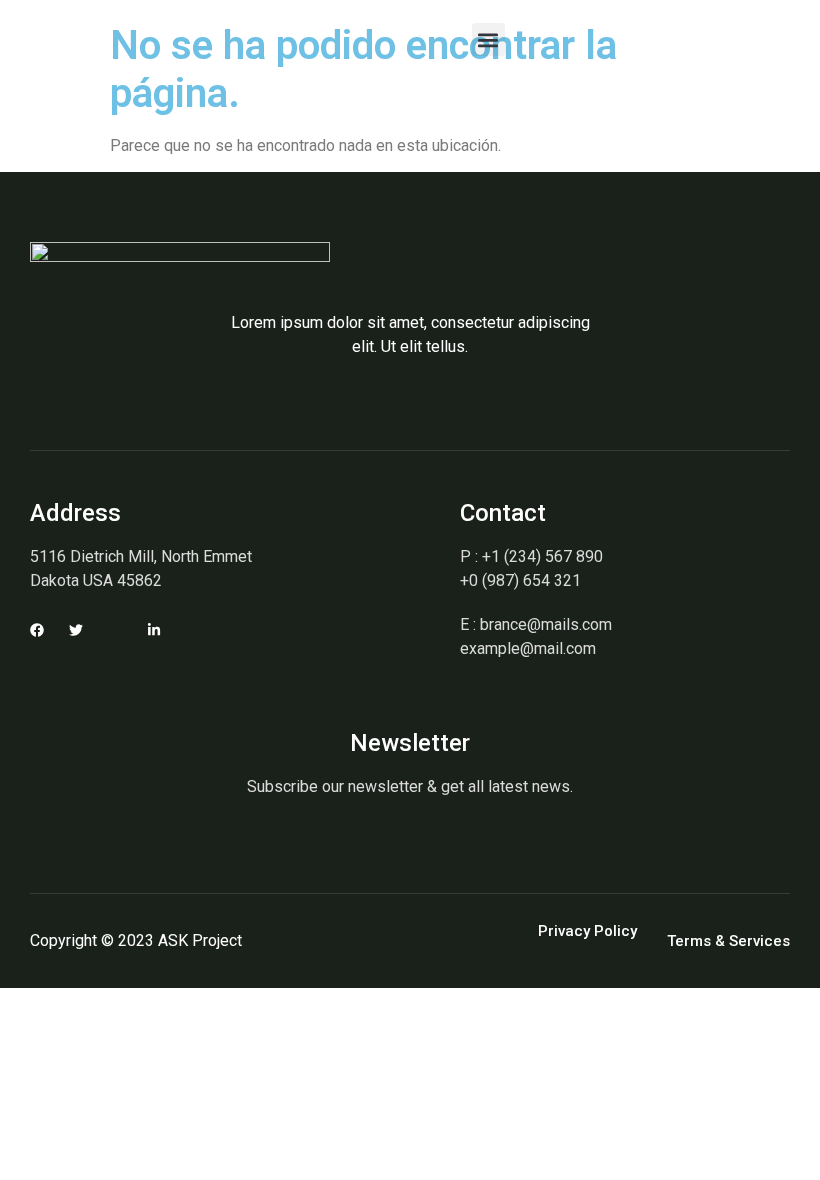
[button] (488, 39)
